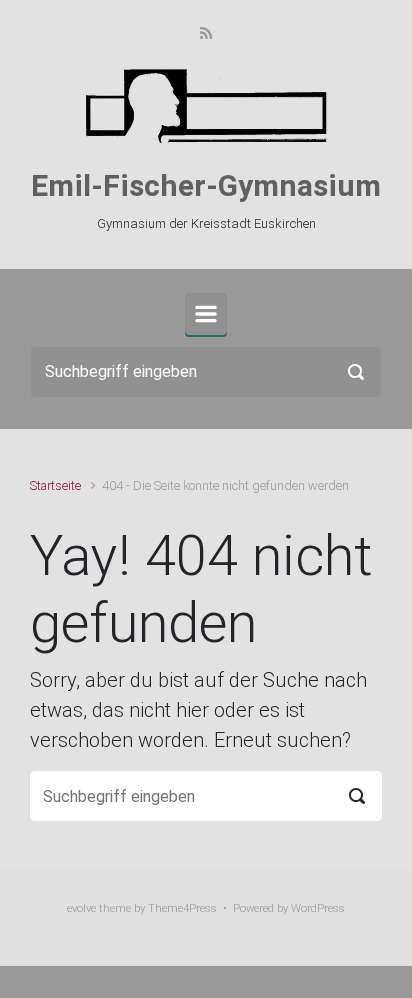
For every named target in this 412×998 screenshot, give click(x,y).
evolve (81, 908)
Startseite (55, 485)
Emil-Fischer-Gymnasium (206, 185)
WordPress (318, 908)
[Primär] (206, 314)
